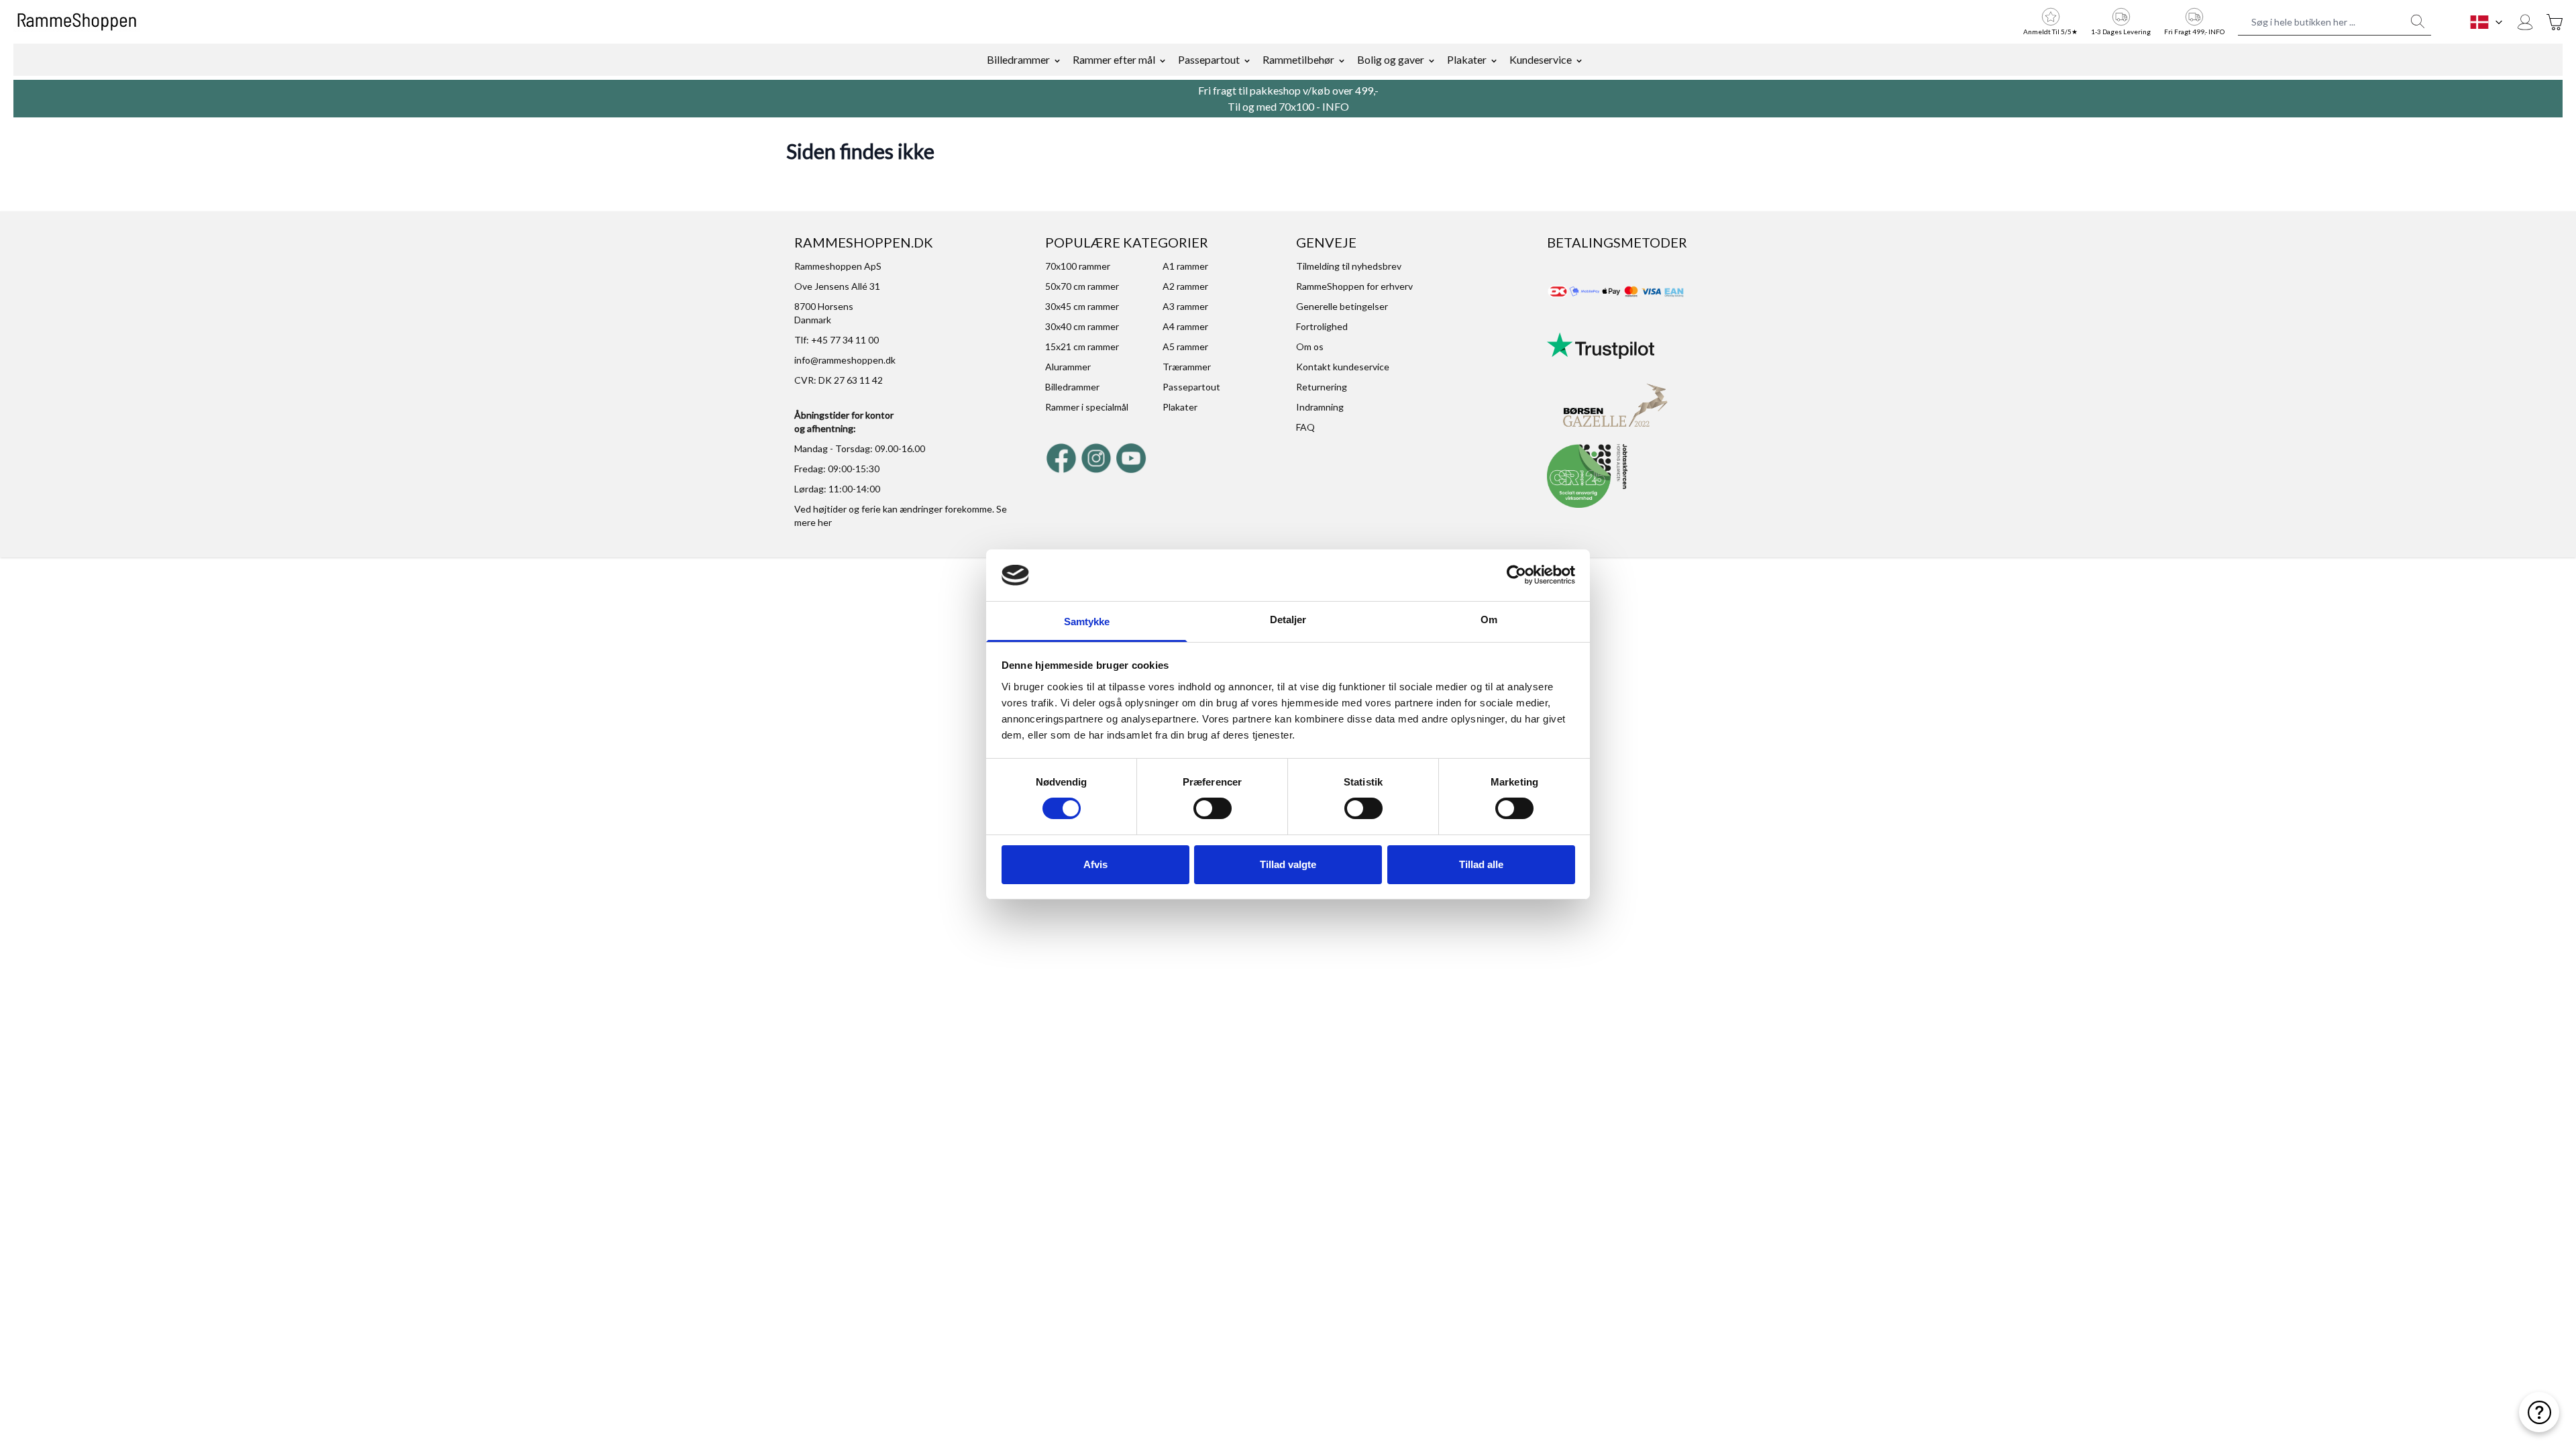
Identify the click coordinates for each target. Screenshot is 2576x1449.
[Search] (2418, 21)
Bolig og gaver (1391, 59)
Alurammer (1068, 367)
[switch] (1213, 808)
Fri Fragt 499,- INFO (2194, 32)
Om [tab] (1489, 620)
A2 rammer (1185, 286)
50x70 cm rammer (1082, 286)
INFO (1336, 106)
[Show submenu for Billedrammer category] (1057, 60)
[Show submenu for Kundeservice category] (1579, 60)
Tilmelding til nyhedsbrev (1349, 266)
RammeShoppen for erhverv (1354, 286)
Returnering (1322, 387)
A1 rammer (1185, 266)
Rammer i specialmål (1087, 407)
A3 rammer (1185, 306)
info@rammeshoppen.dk (845, 360)
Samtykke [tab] (1087, 622)
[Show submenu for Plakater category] (1494, 60)
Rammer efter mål (1114, 59)
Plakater (1467, 59)
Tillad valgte (1288, 864)
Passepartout (1209, 59)
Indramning (1320, 407)
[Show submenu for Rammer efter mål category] (1163, 60)
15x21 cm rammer (1082, 346)
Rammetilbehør (1298, 59)
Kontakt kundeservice (1343, 367)
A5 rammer (1185, 346)
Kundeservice (1541, 59)
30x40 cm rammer (1082, 326)
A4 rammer (1185, 326)
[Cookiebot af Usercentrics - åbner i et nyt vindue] (1516, 575)
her (825, 522)
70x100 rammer (1078, 266)
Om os (1310, 346)
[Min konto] (2525, 22)
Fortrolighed (1322, 326)
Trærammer (1187, 367)
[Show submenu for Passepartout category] (1247, 60)
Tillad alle (1481, 864)
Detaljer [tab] (1288, 620)
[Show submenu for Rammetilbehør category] (1342, 60)
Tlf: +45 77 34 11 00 (837, 340)
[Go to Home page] (77, 22)
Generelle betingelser (1342, 306)
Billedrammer (1018, 59)
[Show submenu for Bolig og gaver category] (1432, 60)
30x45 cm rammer (1082, 306)
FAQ (1305, 427)
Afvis (1095, 864)
